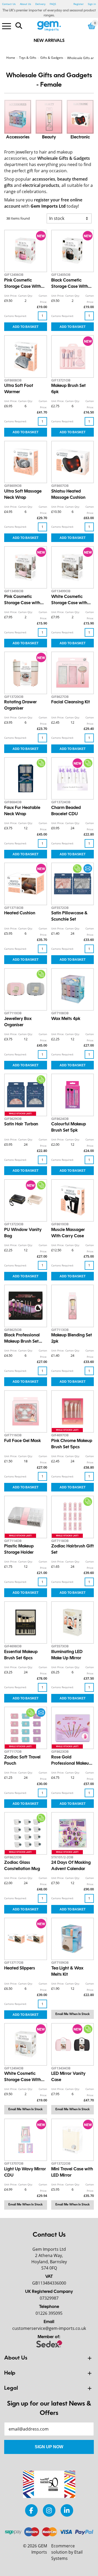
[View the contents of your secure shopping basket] (92, 26)
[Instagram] (49, 2510)
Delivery (40, 4)
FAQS (53, 4)
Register (79, 4)
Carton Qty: (25, 296)
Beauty (49, 137)
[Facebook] (31, 2510)
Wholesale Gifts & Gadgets (64, 158)
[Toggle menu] (7, 26)
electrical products (41, 185)
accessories (44, 179)
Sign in (92, 4)
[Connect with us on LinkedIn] (67, 2510)
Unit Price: (11, 296)
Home (11, 58)
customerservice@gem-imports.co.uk (49, 2328)
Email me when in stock (73, 2014)
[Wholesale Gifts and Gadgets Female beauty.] (49, 117)
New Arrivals (49, 41)
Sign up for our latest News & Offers (49, 2409)
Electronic (80, 137)
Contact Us (9, 4)
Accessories (18, 137)
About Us (25, 4)
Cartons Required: (15, 316)
